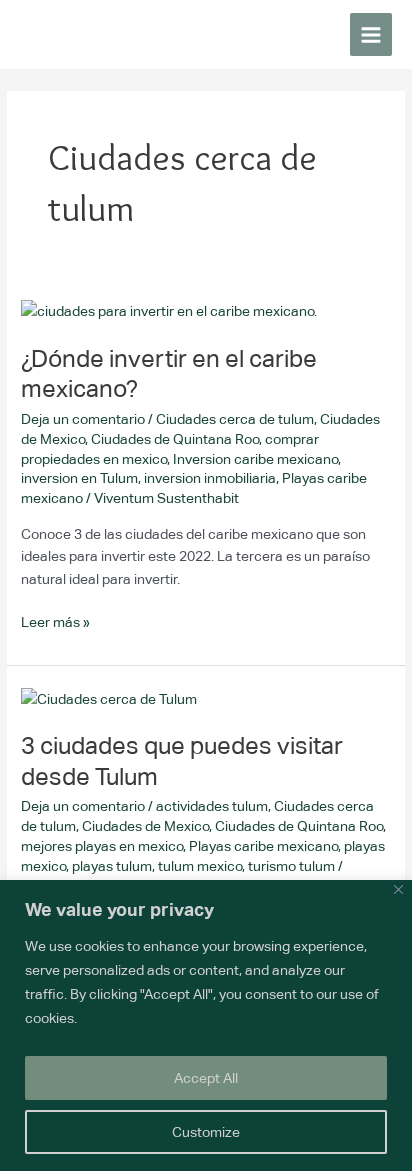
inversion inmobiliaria (210, 478)
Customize (206, 1132)
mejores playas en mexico (102, 846)
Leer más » (55, 620)
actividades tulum (212, 806)
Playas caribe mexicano (263, 846)
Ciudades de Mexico (145, 826)
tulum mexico (200, 866)
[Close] (398, 889)
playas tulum (112, 866)
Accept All (206, 1078)
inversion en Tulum (79, 478)
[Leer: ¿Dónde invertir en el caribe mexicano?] (169, 310)
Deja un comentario (83, 419)
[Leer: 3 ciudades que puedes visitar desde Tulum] (109, 698)
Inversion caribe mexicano (255, 459)
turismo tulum (291, 866)
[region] (206, 1025)
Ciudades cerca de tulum (235, 419)
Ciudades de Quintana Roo (175, 439)
